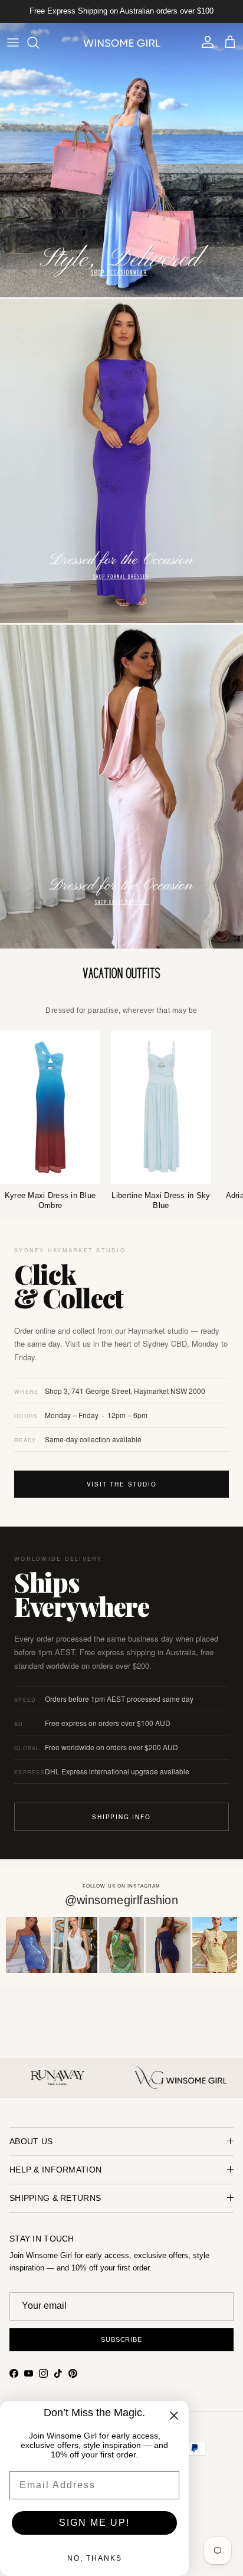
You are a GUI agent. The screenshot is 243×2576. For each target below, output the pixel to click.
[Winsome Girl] (122, 42)
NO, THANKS (95, 2558)
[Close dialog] (174, 2416)
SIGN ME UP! (94, 2523)
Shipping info (121, 1817)
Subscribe (121, 2339)
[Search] (39, 42)
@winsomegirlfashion (121, 1900)
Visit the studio (122, 1484)
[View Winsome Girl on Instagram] (28, 1945)
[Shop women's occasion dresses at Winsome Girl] (121, 160)
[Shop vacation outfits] (121, 974)
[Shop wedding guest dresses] (121, 787)
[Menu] (13, 42)
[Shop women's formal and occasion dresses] (121, 461)
